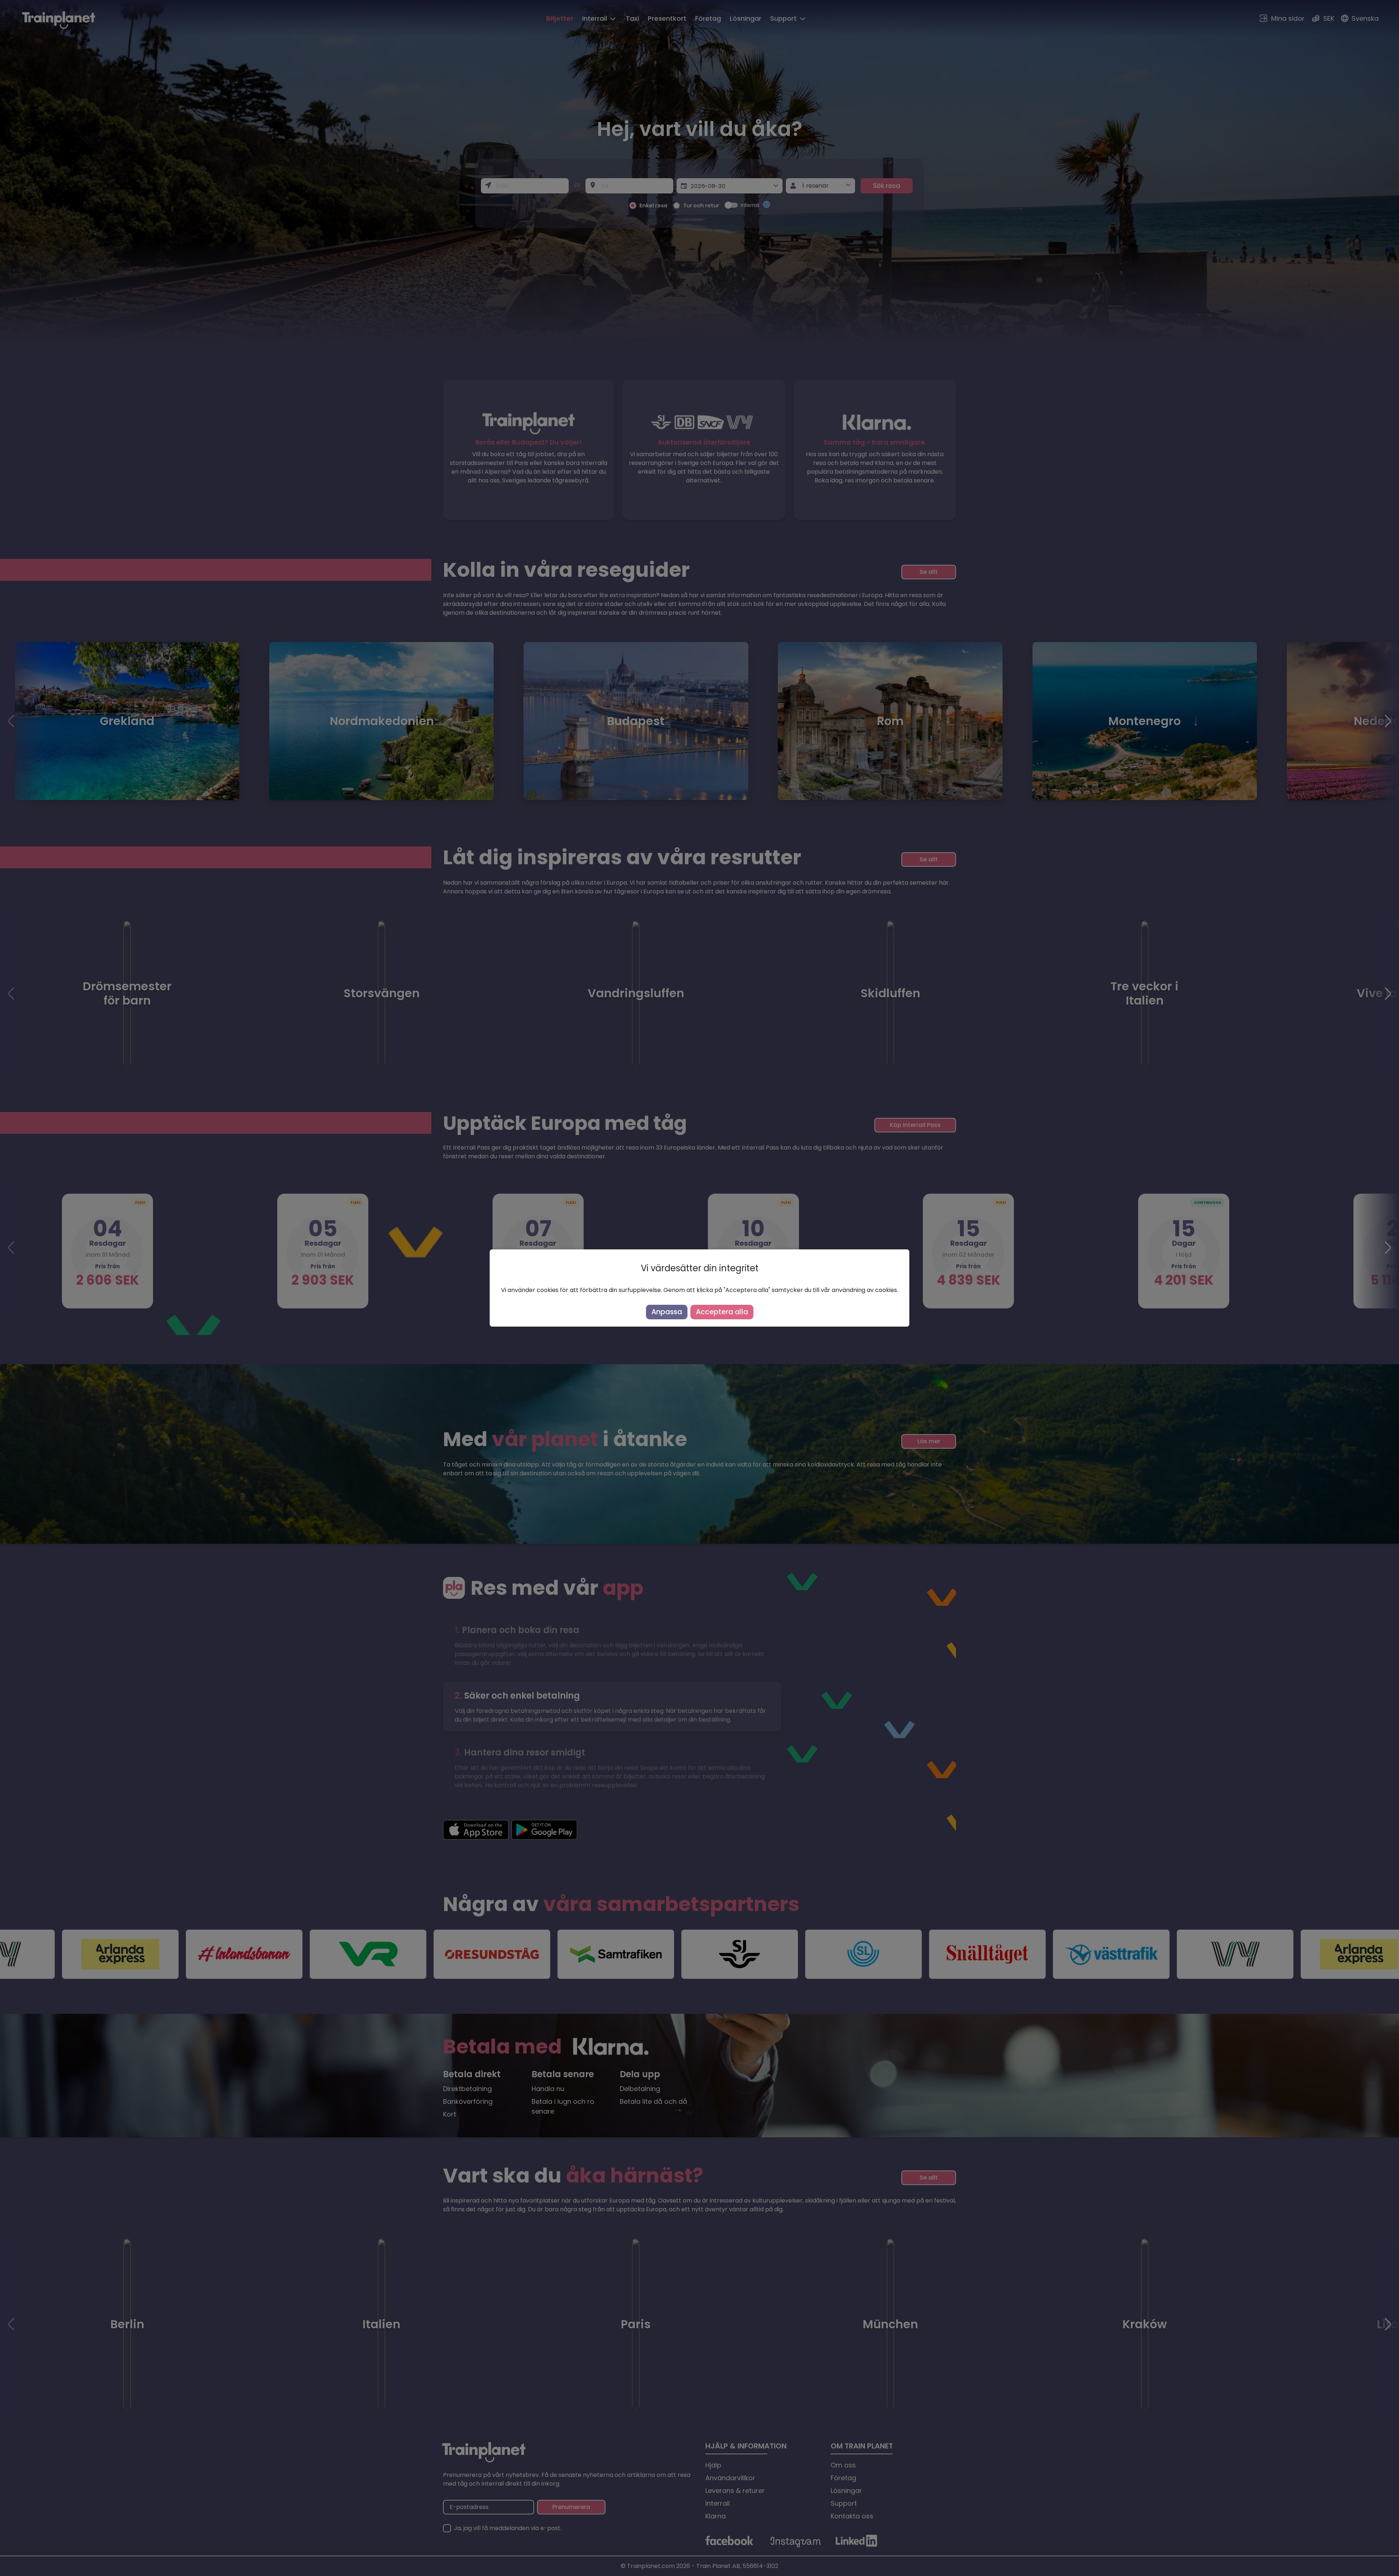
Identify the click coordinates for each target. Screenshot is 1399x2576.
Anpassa (667, 1312)
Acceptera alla (722, 1312)
